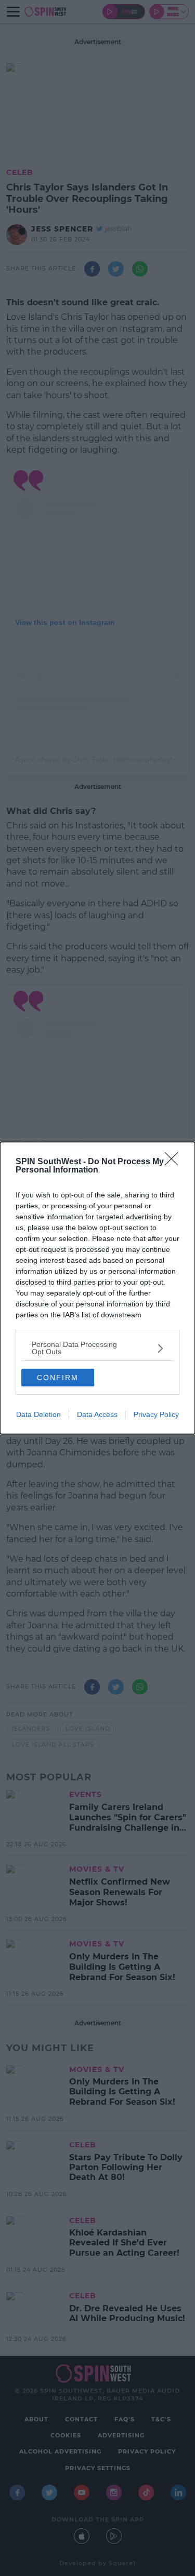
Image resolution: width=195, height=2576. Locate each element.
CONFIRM (58, 1378)
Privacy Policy (156, 1414)
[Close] (175, 1162)
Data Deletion (38, 1414)
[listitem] (97, 1348)
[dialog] (97, 1288)
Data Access (97, 1414)
